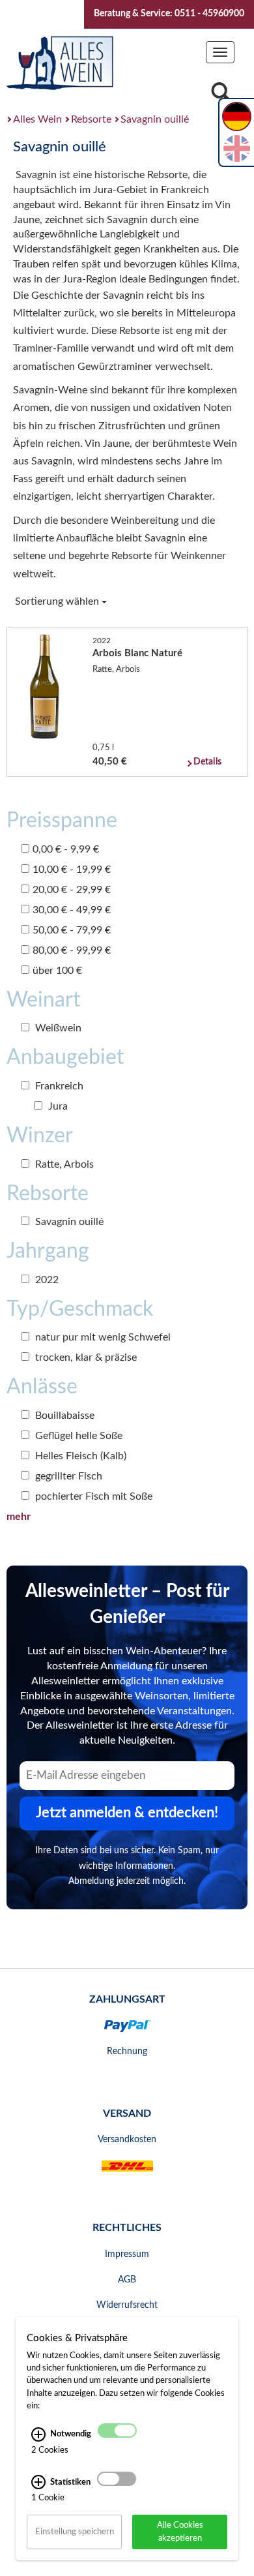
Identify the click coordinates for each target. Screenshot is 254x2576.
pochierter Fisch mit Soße (92, 1496)
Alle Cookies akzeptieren (180, 2531)
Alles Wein (37, 119)
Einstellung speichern (75, 2532)
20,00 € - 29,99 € (72, 890)
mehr (19, 1517)
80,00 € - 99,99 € (72, 950)
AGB (127, 2280)
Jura (57, 1106)
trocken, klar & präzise (85, 1357)
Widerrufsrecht (127, 2305)
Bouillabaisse (63, 1416)
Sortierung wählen (58, 601)
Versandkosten (127, 2140)
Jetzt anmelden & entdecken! (127, 1813)
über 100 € (57, 971)
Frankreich (58, 1086)
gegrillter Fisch (67, 1476)
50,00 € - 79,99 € (72, 930)
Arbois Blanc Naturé (137, 653)
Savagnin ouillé (155, 119)
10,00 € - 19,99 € (72, 870)
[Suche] (221, 96)
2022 (46, 1280)
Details (207, 762)
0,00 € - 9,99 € (66, 849)
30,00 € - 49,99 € (72, 910)
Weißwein (57, 1028)
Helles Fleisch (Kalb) (79, 1456)
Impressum (127, 2254)
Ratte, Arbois (63, 1164)
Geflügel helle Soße (78, 1436)
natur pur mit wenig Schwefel (102, 1337)
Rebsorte (91, 119)
